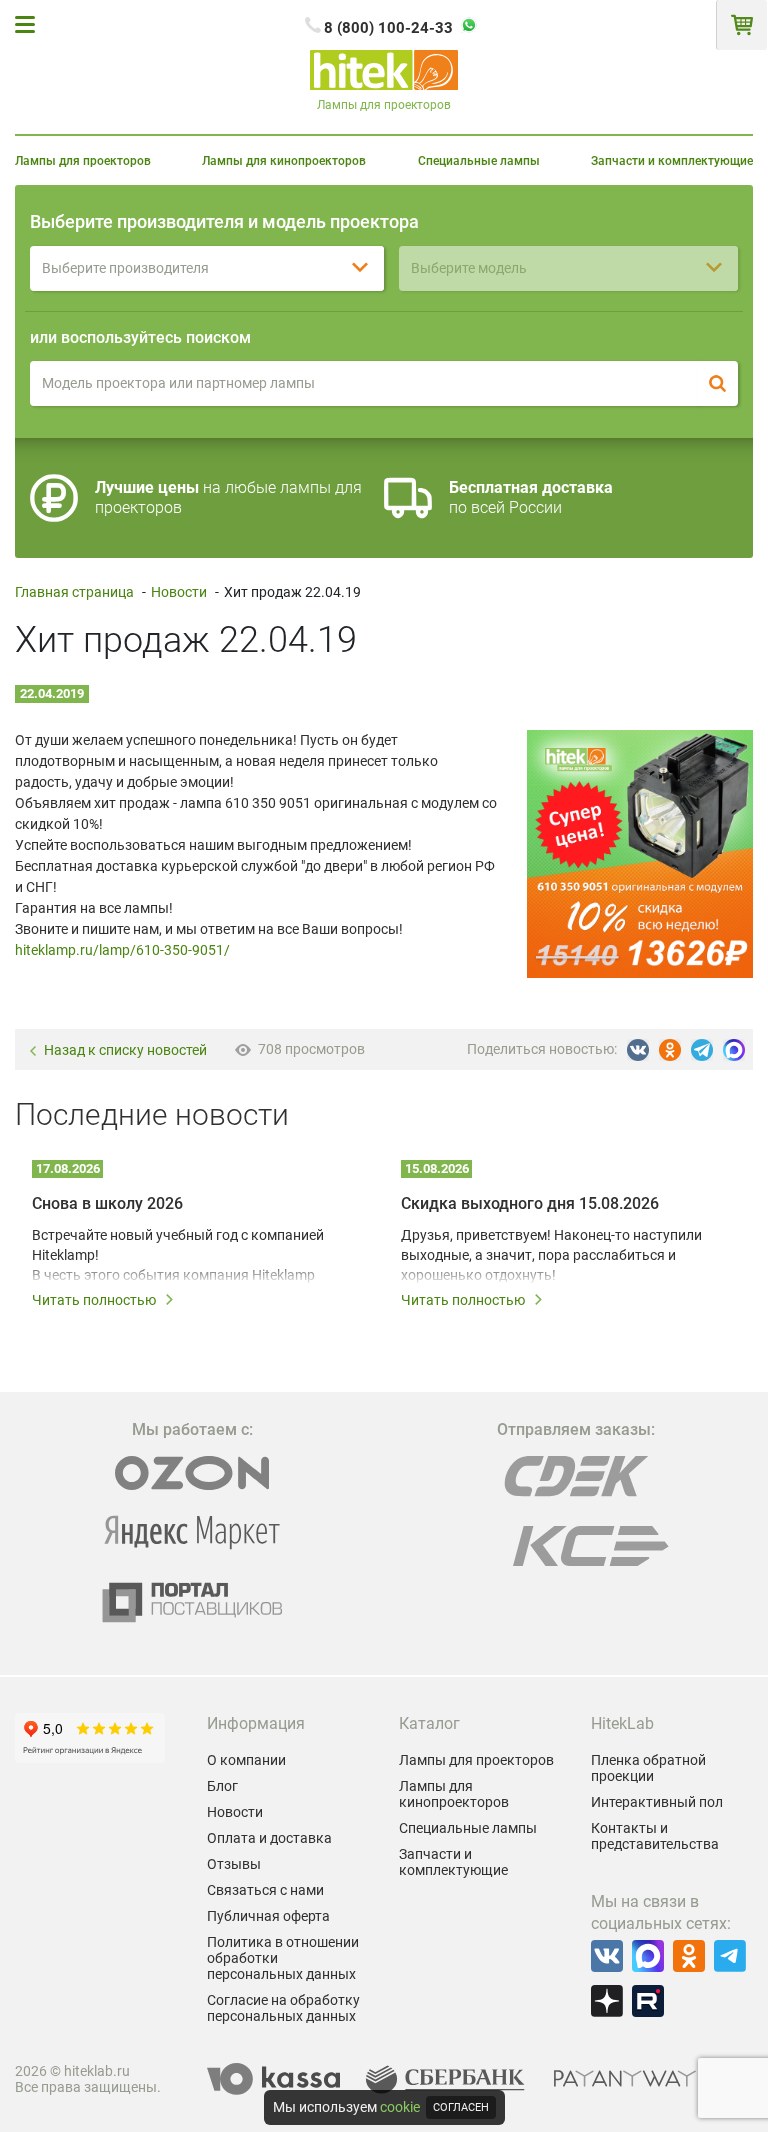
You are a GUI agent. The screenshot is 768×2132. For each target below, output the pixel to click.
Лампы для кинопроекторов (284, 161)
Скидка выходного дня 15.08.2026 (530, 1203)
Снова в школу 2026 (107, 1203)
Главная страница (74, 592)
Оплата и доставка (269, 1838)
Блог (222, 1786)
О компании (246, 1760)
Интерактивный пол (657, 1802)
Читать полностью (94, 1300)
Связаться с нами (265, 1890)
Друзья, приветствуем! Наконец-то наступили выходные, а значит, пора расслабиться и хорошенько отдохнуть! (551, 1255)
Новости (179, 592)
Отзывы (234, 1864)
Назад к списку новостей (125, 1050)
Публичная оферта (268, 1916)
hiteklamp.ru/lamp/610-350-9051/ (122, 950)
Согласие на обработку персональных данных (283, 2008)
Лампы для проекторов (83, 161)
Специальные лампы (479, 161)
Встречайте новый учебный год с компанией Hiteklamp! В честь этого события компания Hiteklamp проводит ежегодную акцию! (178, 1256)
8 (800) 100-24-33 (388, 28)
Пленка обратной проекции (648, 1768)
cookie (400, 2107)
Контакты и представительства (655, 1836)
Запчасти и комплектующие (672, 161)
